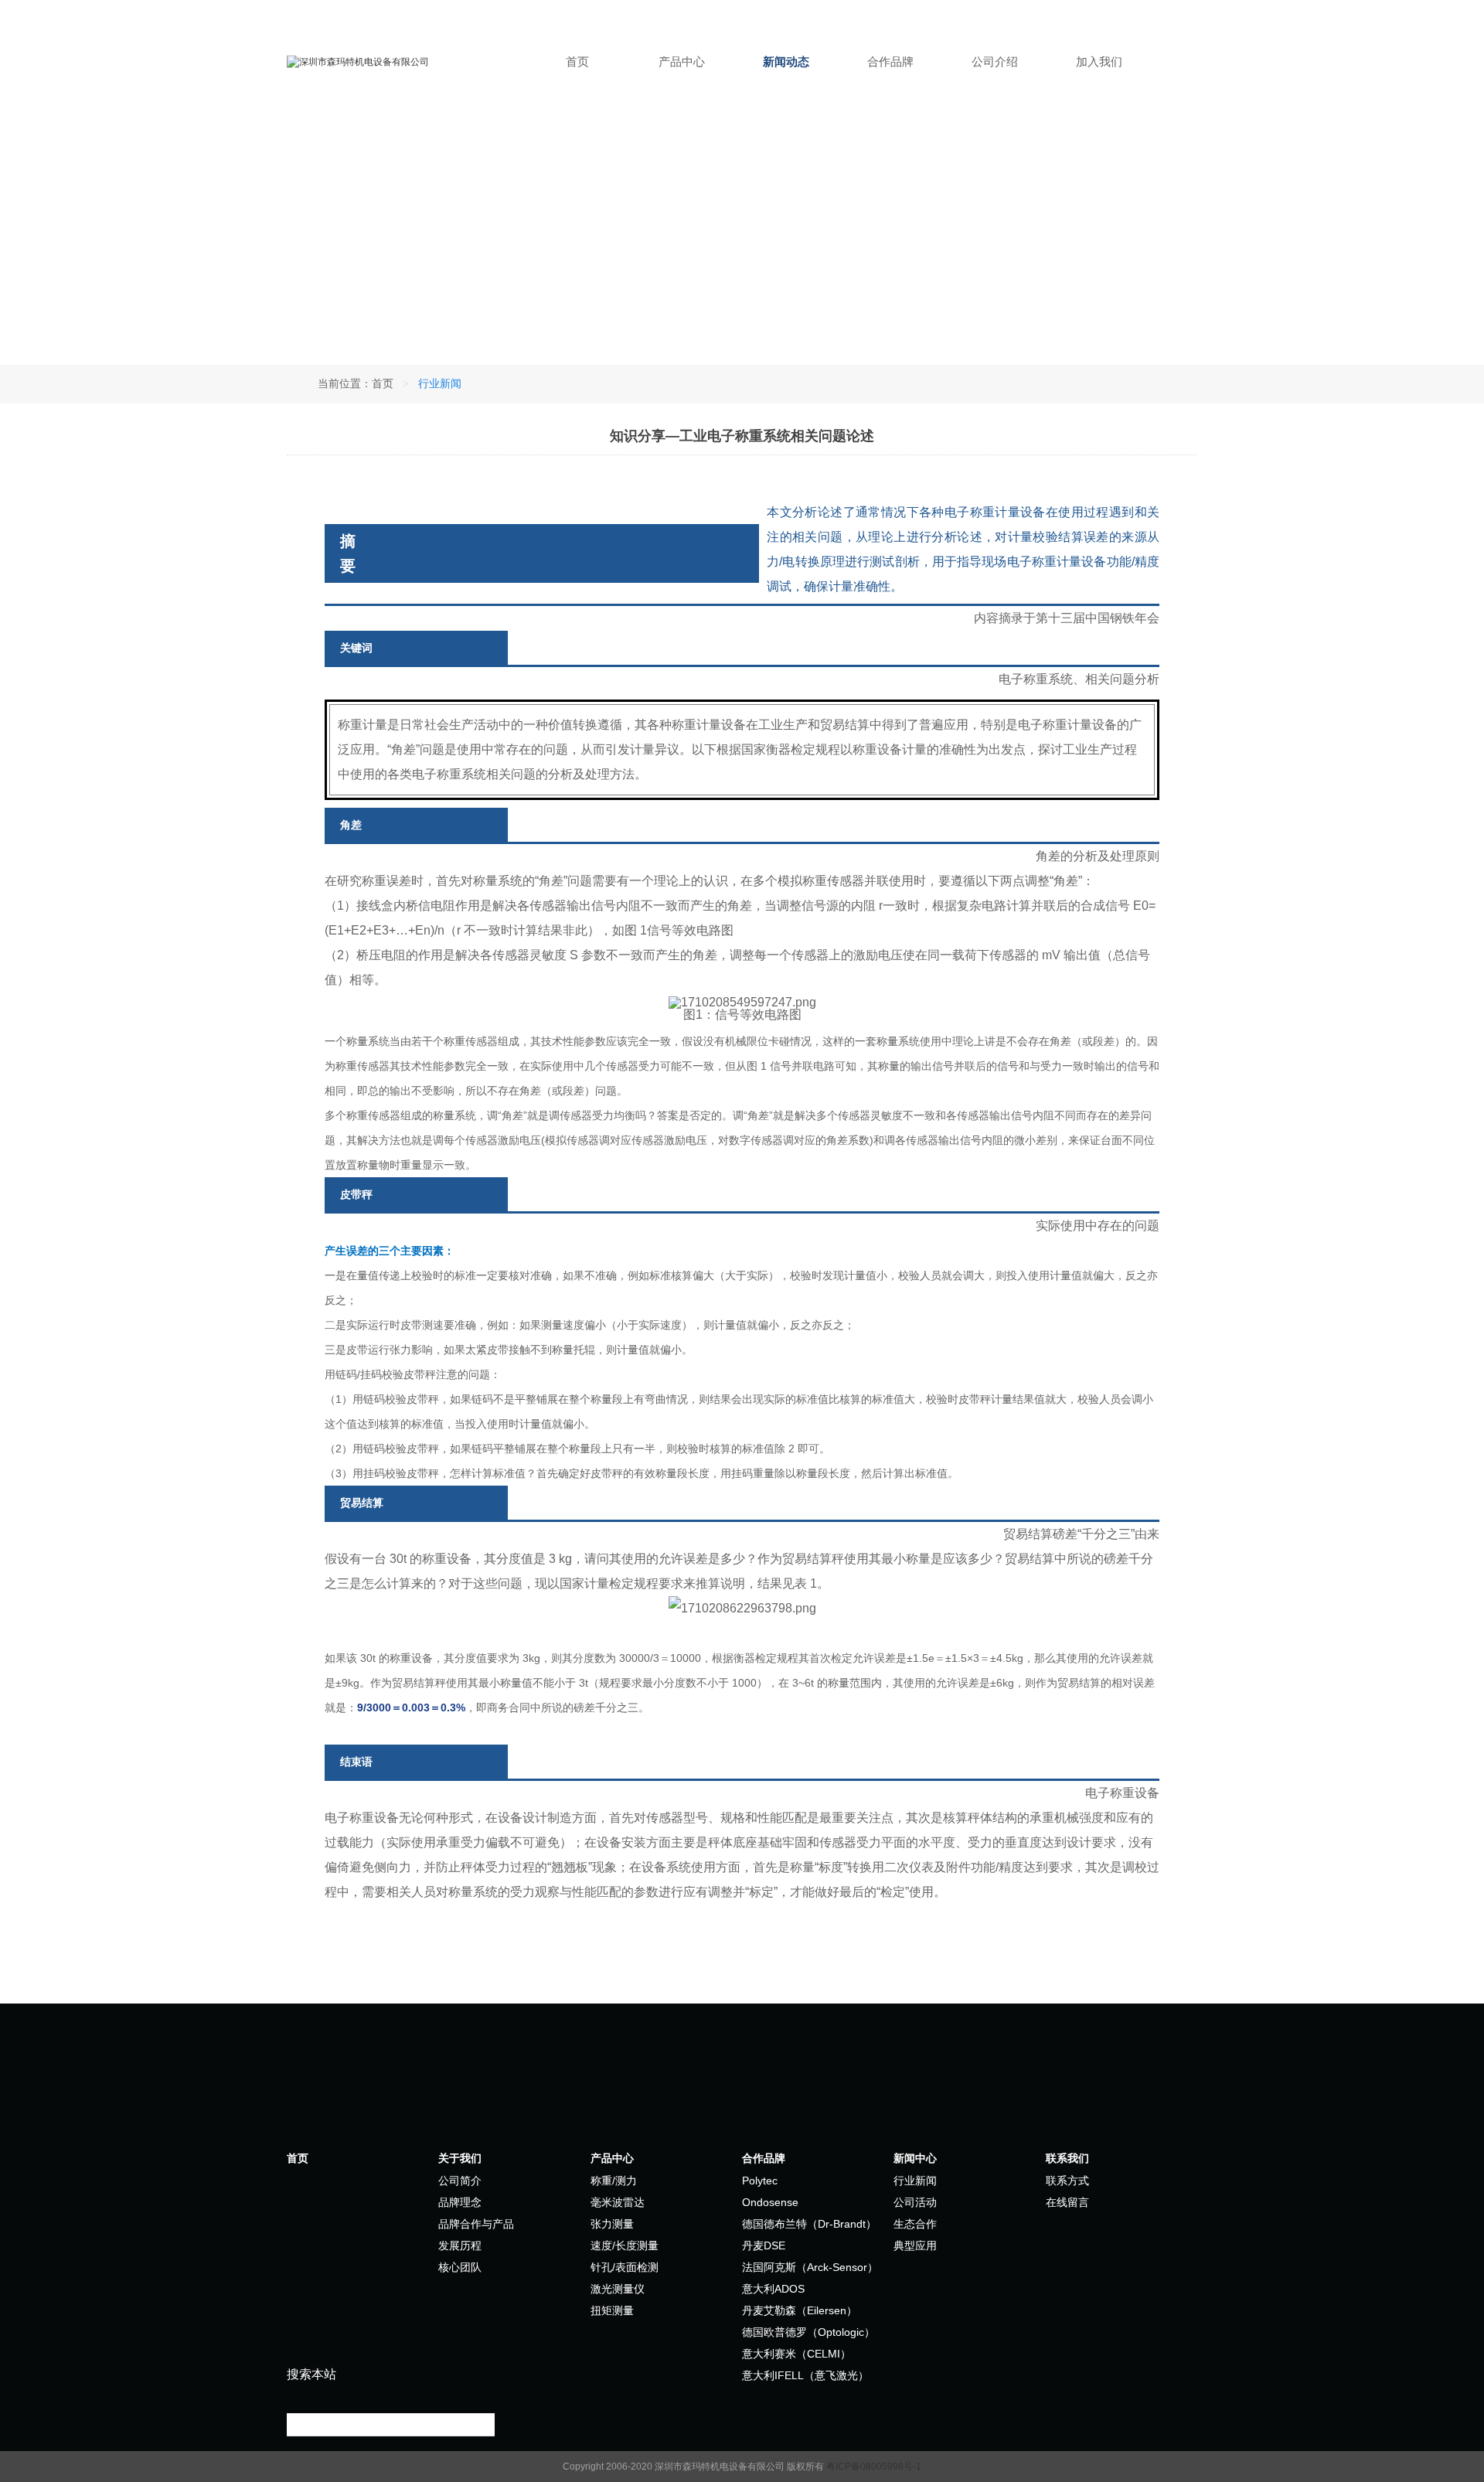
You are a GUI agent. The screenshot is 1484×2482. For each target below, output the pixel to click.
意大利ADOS (773, 2289)
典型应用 (915, 2245)
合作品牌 (890, 61)
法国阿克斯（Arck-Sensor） (810, 2267)
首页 (577, 61)
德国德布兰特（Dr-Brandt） (809, 2224)
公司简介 (460, 2181)
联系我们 (1067, 2158)
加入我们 (1099, 61)
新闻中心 (915, 2158)
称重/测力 (614, 2181)
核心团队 (460, 2267)
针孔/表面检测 (625, 2267)
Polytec (760, 2181)
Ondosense (770, 2202)
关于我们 (460, 2158)
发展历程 (460, 2245)
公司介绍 (995, 61)
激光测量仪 (618, 2289)
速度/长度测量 (625, 2245)
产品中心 (682, 61)
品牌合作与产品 (476, 2224)
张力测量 (612, 2224)
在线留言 (1067, 2202)
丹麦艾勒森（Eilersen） (800, 2310)
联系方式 (1067, 2181)
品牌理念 (460, 2202)
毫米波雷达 (618, 2202)
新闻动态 (786, 61)
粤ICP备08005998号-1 (874, 2467)
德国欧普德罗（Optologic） (808, 2332)
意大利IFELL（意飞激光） (805, 2375)
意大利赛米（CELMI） (796, 2354)
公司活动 (915, 2202)
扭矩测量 (612, 2310)
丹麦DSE (764, 2245)
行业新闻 (915, 2181)
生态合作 (915, 2224)
